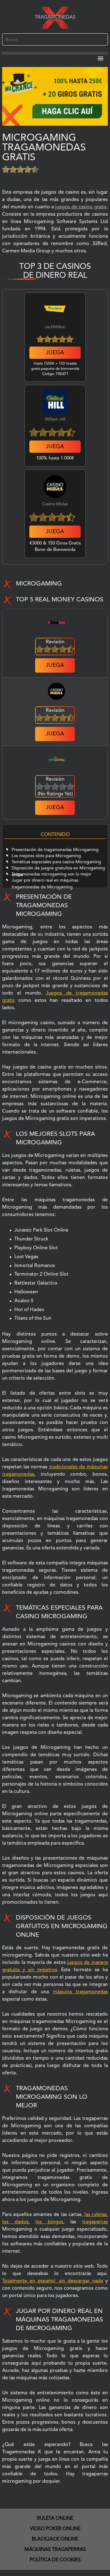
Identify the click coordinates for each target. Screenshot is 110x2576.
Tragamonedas (55, 17)
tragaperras (95, 2222)
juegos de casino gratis (81, 207)
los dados (15, 2222)
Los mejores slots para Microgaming (46, 856)
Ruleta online (55, 2518)
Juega (55, 353)
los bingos (49, 2222)
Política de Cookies (55, 2560)
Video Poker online (55, 2529)
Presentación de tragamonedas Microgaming (55, 850)
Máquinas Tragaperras (55, 2550)
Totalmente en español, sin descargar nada (52, 2281)
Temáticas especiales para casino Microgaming (56, 862)
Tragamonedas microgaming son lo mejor (51, 874)
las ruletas (95, 2215)
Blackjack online (55, 2539)
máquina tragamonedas (80, 1992)
